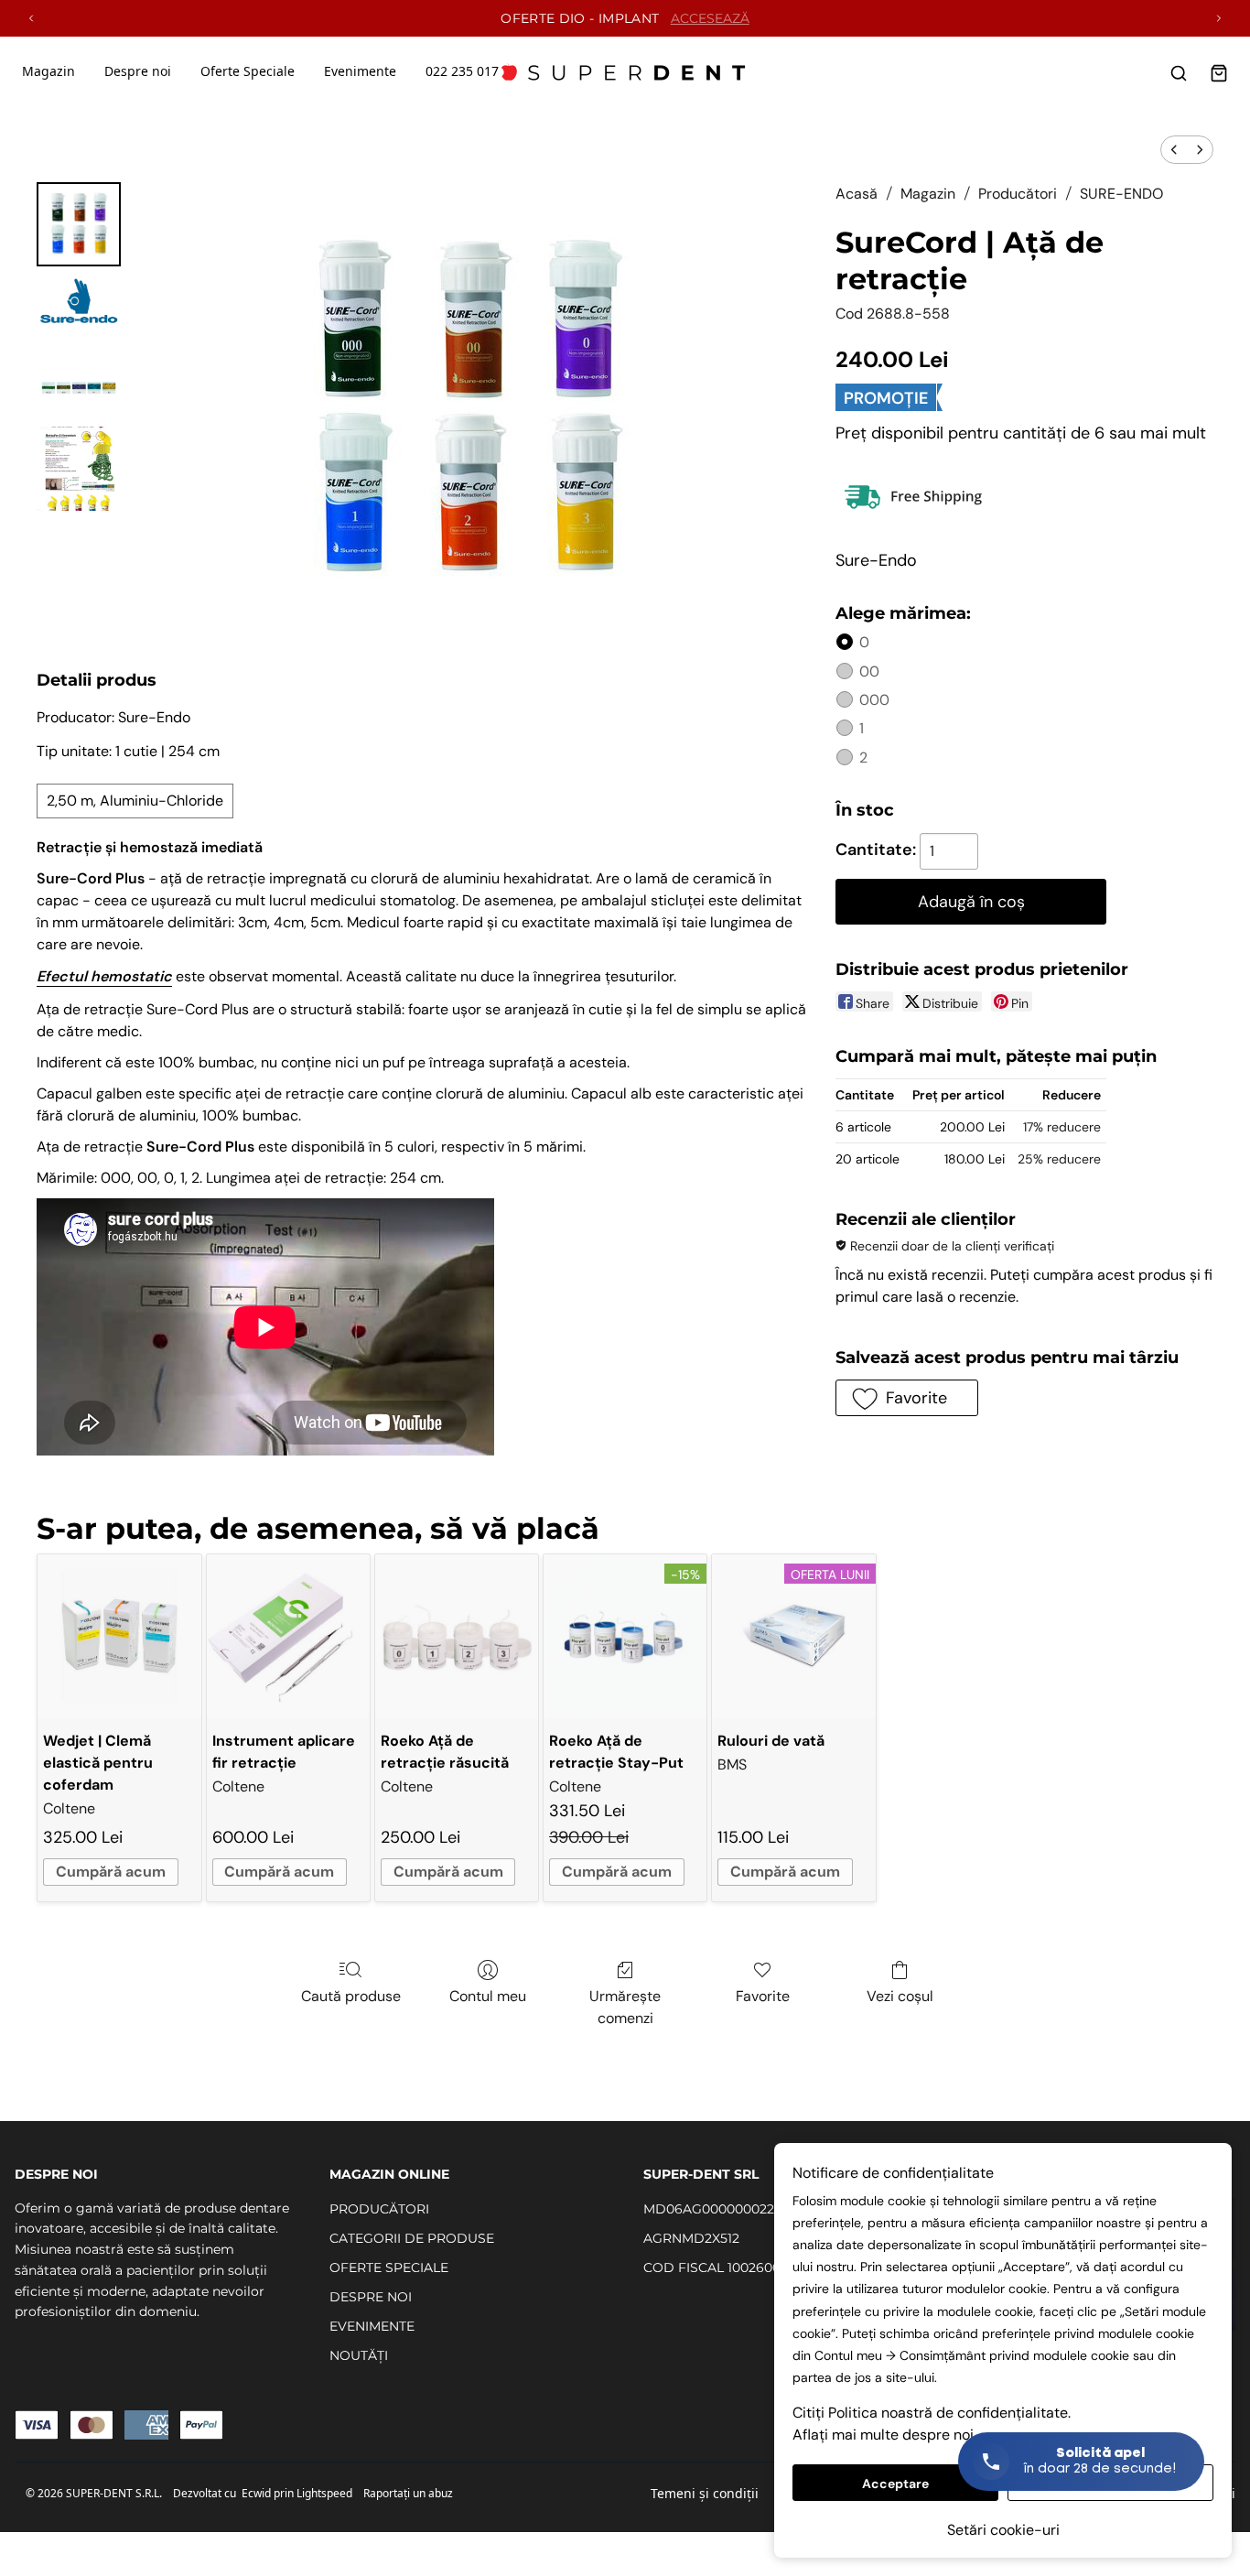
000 (874, 700)
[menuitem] (1174, 150)
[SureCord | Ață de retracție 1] (79, 301)
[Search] (1179, 73)
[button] (906, 1398)
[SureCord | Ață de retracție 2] (79, 377)
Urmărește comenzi (625, 2007)
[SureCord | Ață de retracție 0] (79, 224)
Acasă (857, 194)
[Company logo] (625, 73)
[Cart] (1219, 73)
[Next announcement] (1219, 18)
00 (869, 671)
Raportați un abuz (408, 2493)
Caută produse (351, 1996)
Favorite (763, 1996)
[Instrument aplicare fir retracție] (288, 1636)
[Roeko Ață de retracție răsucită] (457, 1636)
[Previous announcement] (31, 18)
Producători (1018, 194)
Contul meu (488, 1996)
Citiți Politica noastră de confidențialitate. (932, 2413)
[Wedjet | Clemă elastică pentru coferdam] (119, 1636)
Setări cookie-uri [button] (1003, 2530)
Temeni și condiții (705, 2493)
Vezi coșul (900, 1996)
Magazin (48, 71)
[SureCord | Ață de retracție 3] (79, 469)
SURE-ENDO (1121, 194)
